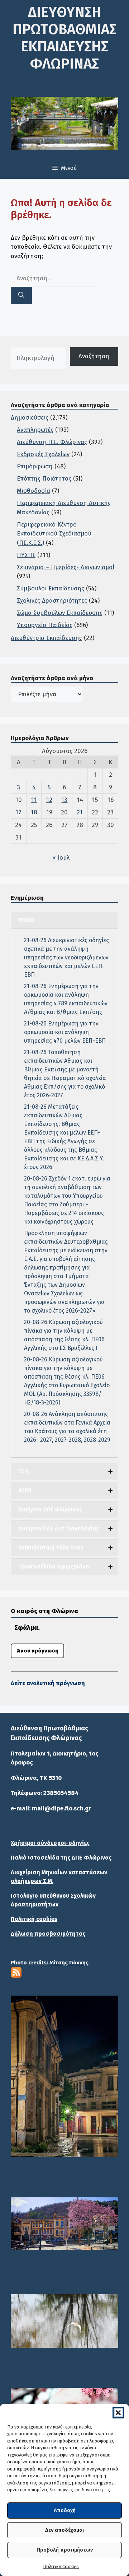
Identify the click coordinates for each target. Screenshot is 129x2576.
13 (64, 800)
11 (34, 800)
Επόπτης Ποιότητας (44, 479)
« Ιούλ (61, 858)
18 (34, 812)
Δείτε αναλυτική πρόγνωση (48, 1683)
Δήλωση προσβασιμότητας (48, 1934)
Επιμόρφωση (35, 466)
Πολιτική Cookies (61, 2566)
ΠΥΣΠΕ (26, 555)
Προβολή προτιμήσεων (65, 2550)
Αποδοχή (65, 2510)
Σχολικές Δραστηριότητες (52, 601)
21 (80, 812)
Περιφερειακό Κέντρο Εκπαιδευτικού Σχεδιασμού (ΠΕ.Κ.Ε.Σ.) (54, 534)
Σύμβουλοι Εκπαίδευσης (51, 588)
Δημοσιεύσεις (30, 418)
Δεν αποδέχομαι (64, 2530)
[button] (118, 2413)
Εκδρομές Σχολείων (43, 454)
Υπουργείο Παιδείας (45, 625)
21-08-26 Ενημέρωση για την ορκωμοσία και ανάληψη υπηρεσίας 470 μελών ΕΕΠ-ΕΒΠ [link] (65, 1032)
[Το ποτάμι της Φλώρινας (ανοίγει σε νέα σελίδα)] (64, 2224)
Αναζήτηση (94, 356)
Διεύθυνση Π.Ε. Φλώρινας (52, 442)
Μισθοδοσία (34, 491)
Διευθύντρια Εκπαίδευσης (46, 638)
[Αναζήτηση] (21, 295)
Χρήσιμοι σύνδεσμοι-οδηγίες (50, 1843)
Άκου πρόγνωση (37, 1651)
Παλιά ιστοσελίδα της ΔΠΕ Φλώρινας (61, 1858)
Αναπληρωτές (35, 430)
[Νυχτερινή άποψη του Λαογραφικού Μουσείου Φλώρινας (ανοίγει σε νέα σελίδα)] (64, 2076)
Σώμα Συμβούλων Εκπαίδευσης (60, 613)
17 (18, 812)
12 (49, 800)
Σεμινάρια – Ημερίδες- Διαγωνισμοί (66, 567)
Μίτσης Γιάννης (69, 1963)
